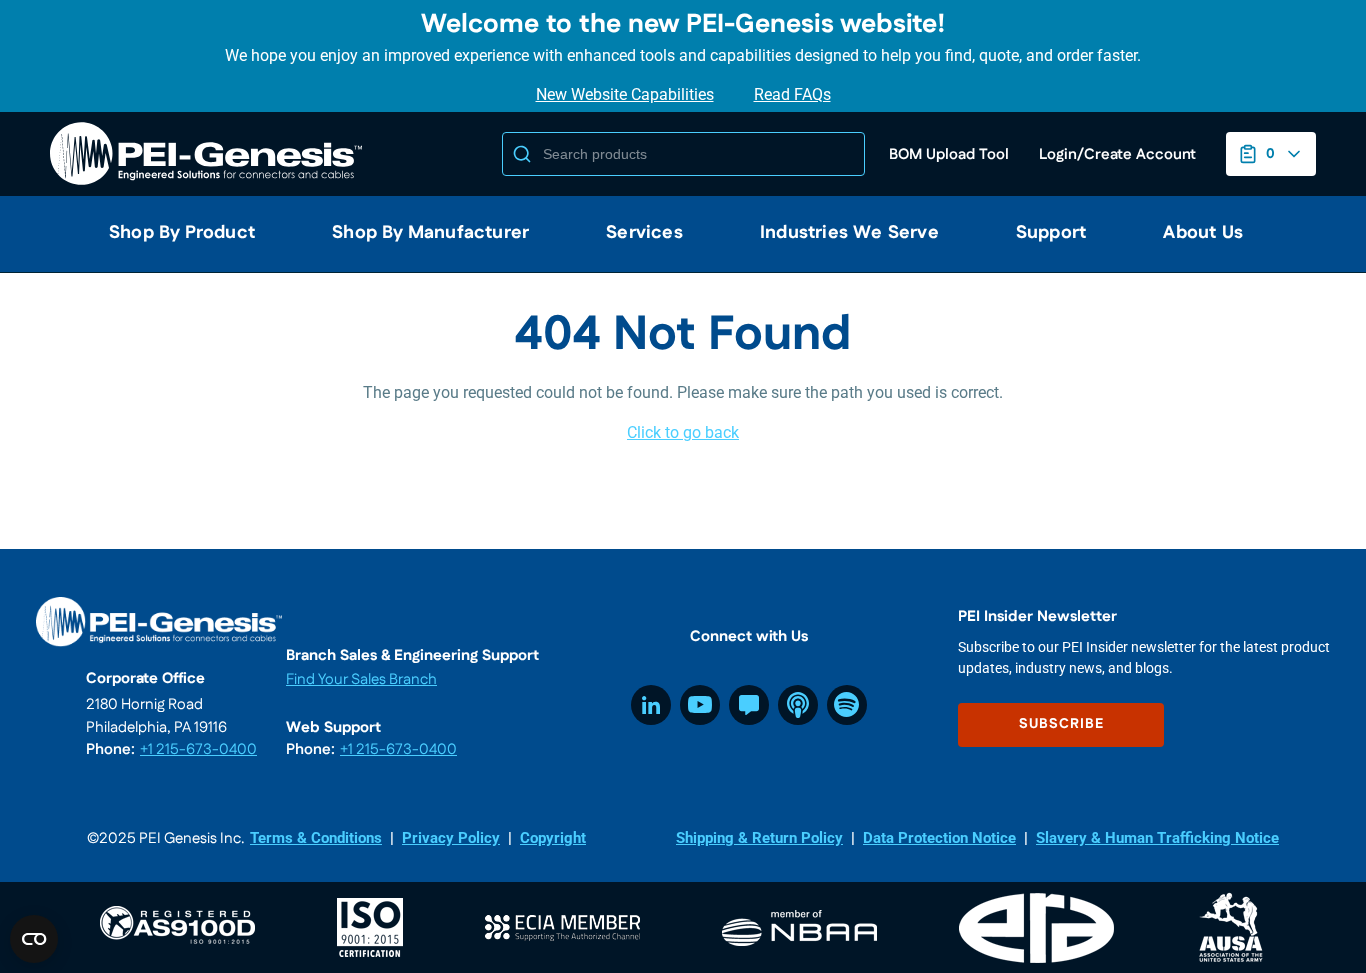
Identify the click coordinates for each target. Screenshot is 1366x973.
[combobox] (683, 154)
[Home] (210, 154)
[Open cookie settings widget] (34, 939)
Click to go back (683, 432)
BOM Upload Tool (949, 154)
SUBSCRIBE (1061, 724)
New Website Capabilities (625, 94)
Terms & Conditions (316, 838)
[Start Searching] (522, 154)
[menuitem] (174, 234)
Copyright (553, 838)
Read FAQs (792, 94)
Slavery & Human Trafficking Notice (1157, 838)
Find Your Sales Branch (361, 679)
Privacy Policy (451, 838)
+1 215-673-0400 (198, 749)
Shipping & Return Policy (759, 838)
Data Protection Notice (939, 838)
